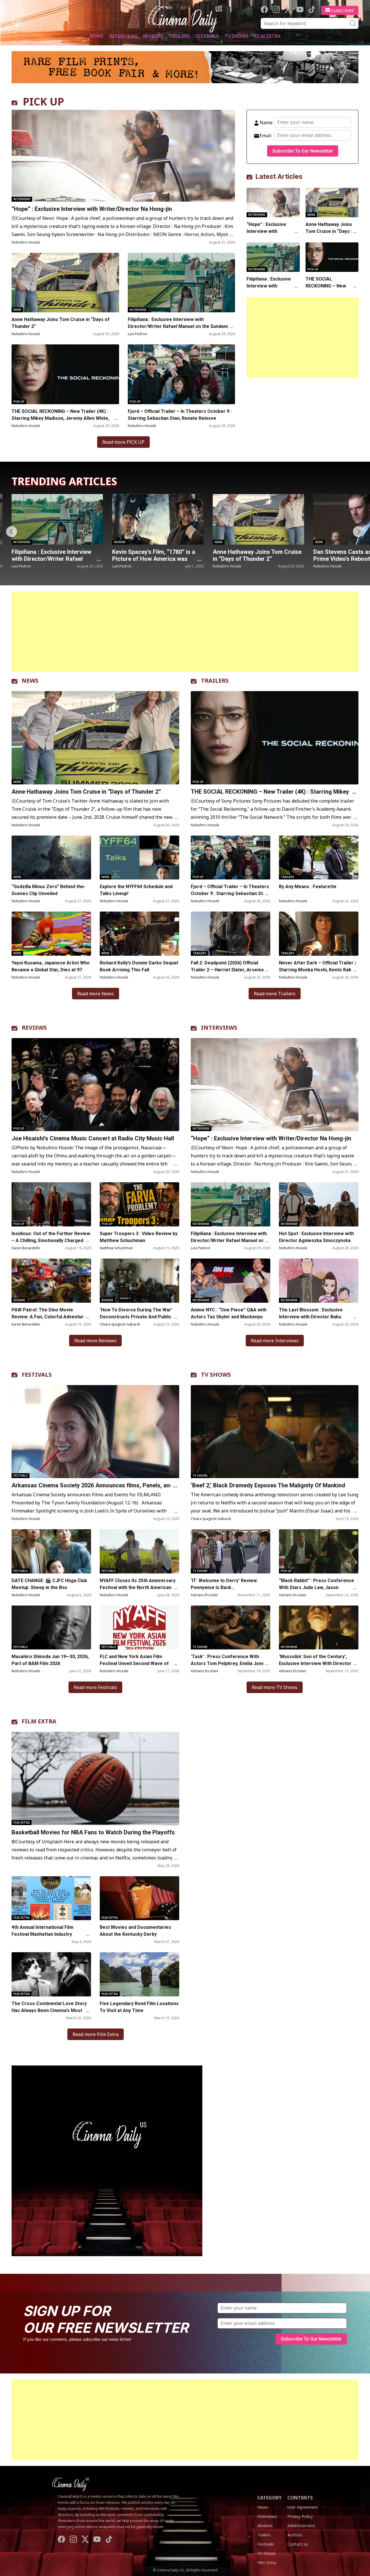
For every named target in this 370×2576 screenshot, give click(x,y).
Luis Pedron (137, 334)
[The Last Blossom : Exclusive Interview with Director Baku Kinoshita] (319, 1281)
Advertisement (301, 2526)
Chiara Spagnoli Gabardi (120, 1324)
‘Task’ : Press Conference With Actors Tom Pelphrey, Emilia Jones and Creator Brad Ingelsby (229, 1663)
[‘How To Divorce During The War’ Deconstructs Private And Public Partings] (139, 1281)
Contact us (298, 2544)
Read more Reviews (95, 1341)
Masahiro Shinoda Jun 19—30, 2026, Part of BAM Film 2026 (50, 1660)
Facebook (264, 9)
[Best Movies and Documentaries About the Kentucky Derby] (139, 1898)
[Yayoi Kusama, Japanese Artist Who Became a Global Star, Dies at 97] (51, 934)
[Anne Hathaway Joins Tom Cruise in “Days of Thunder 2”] (65, 283)
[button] (358, 532)
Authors (295, 2535)
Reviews (153, 36)
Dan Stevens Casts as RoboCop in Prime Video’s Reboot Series (157, 555)
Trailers (179, 36)
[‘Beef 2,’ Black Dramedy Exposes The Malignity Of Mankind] (275, 1432)
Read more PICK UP (123, 442)
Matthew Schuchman (116, 1248)
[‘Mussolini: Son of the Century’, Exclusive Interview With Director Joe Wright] (319, 1628)
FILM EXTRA (39, 1721)
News (97, 36)
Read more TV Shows (275, 1687)
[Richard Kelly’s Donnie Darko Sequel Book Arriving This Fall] (139, 934)
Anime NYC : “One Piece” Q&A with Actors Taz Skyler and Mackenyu (252, 559)
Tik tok (312, 9)
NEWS (30, 681)
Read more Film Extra (96, 2034)
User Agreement (303, 2507)
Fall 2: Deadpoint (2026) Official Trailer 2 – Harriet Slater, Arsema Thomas (227, 970)
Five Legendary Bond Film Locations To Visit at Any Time (139, 2007)
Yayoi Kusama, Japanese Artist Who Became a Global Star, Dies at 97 (51, 966)
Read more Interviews (275, 1341)
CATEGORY (269, 2498)
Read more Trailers (275, 994)
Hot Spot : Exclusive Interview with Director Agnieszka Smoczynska (316, 1237)
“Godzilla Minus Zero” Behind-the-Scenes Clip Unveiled (49, 890)
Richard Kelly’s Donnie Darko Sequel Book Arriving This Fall (139, 966)
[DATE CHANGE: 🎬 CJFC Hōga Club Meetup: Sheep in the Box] (51, 1551)
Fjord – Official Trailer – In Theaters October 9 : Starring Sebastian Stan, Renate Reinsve (180, 415)
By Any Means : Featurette (308, 887)
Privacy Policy (300, 2516)
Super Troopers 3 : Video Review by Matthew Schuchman (139, 1237)
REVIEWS (34, 1028)
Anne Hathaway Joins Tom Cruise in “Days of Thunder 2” (61, 323)
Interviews (123, 36)
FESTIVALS (37, 1375)
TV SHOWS (216, 1375)
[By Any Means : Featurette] (319, 858)
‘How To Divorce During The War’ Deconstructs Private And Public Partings (136, 1317)
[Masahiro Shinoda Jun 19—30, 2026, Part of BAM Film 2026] (51, 1628)
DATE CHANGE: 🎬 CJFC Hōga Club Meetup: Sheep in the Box (49, 1584)
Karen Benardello (26, 1248)
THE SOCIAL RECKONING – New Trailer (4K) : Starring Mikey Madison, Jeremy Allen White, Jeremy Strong (60, 418)
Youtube (300, 9)
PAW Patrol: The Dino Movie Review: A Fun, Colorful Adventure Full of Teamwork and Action (49, 1317)
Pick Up (19, 402)
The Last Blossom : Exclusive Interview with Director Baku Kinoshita (311, 1317)
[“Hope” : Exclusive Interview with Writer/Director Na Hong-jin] (123, 156)
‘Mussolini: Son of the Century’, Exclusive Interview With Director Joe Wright (315, 1663)
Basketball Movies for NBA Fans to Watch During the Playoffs (93, 1832)
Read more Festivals (95, 1687)
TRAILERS (215, 681)
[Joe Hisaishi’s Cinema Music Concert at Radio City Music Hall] (95, 1085)
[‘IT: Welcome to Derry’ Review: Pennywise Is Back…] (231, 1551)
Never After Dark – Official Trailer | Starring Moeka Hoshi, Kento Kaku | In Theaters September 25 (318, 970)
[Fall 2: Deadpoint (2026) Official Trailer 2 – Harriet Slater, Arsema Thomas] (231, 934)
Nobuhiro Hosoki (26, 242)
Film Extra (267, 36)
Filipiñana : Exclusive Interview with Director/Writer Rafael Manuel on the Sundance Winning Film (180, 326)
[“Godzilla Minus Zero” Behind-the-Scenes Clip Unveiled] (51, 858)
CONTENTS (300, 2498)
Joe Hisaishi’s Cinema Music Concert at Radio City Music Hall (93, 1138)
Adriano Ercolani (204, 1595)
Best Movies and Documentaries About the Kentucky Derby (135, 1931)
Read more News (96, 994)
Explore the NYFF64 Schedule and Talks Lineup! (136, 890)
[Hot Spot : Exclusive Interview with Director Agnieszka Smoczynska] (319, 1204)
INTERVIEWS (219, 1028)
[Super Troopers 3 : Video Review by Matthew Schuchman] (139, 1204)
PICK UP (44, 102)
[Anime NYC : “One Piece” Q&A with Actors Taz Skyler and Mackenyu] (258, 519)
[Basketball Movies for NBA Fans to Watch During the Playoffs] (95, 1778)
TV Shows (236, 36)
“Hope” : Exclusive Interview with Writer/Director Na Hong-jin (92, 209)
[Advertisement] (303, 337)
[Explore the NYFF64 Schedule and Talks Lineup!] (139, 858)
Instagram (276, 9)
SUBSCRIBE (343, 10)
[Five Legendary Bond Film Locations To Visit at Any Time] (139, 1974)
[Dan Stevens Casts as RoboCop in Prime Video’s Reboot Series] (158, 519)
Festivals (207, 36)
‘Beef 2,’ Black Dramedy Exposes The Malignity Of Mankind (268, 1485)
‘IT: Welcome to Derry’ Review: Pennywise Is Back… (224, 1584)
